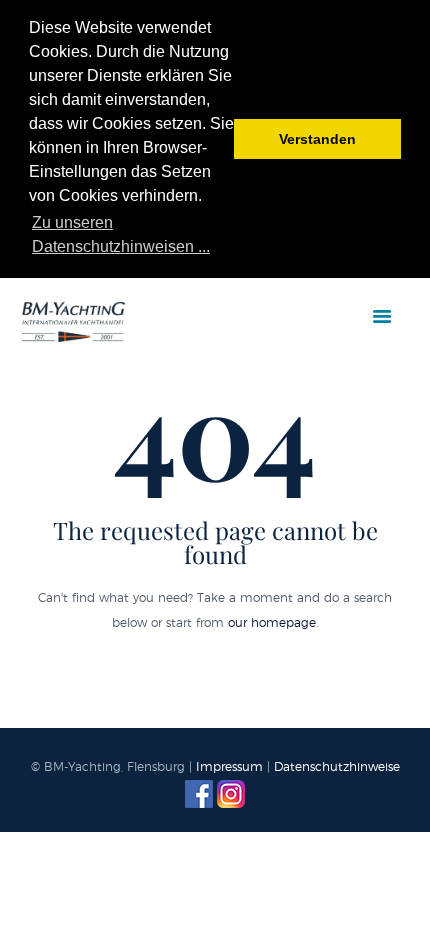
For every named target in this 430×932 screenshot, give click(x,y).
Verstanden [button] (317, 139)
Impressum (229, 767)
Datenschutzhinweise (337, 767)
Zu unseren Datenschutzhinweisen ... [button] (121, 234)
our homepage (272, 623)
